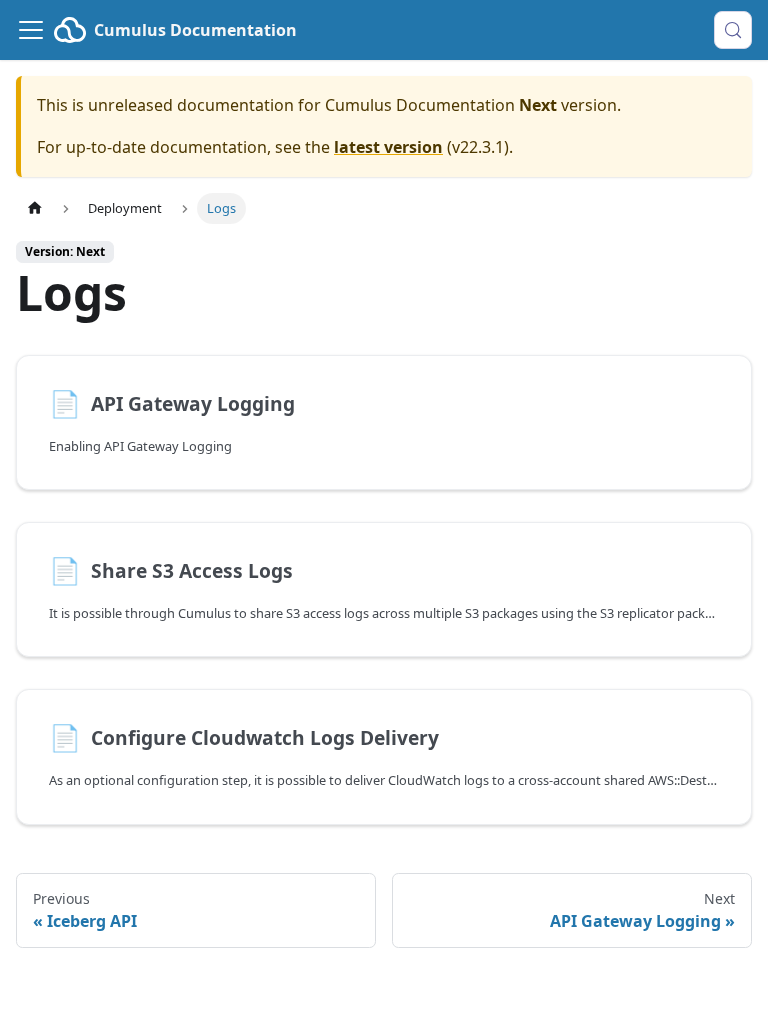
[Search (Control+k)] (733, 30)
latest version (388, 147)
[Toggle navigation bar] (31, 30)
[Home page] (35, 208)
